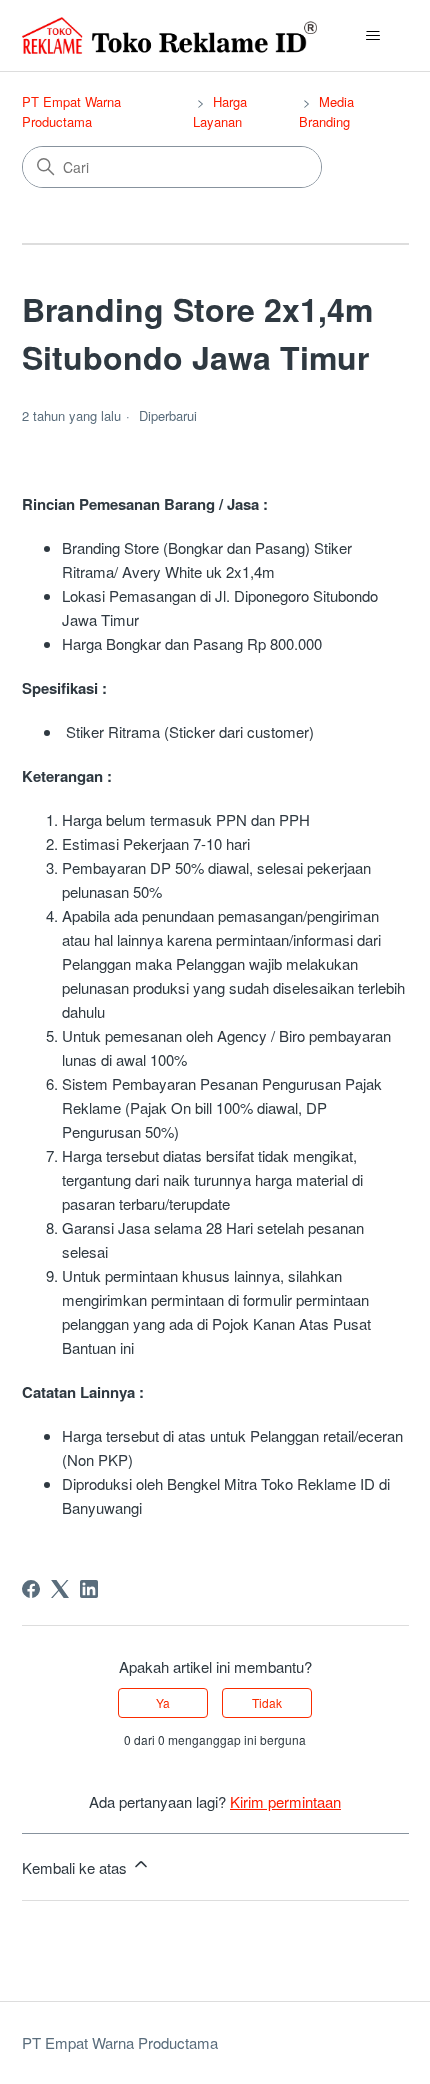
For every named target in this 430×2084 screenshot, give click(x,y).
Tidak (267, 1702)
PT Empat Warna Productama (71, 111)
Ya (163, 1702)
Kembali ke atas (76, 1867)
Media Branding (326, 111)
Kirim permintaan (285, 1801)
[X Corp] (60, 1589)
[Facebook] (31, 1589)
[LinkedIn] (89, 1589)
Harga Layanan (220, 111)
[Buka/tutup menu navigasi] (373, 36)
